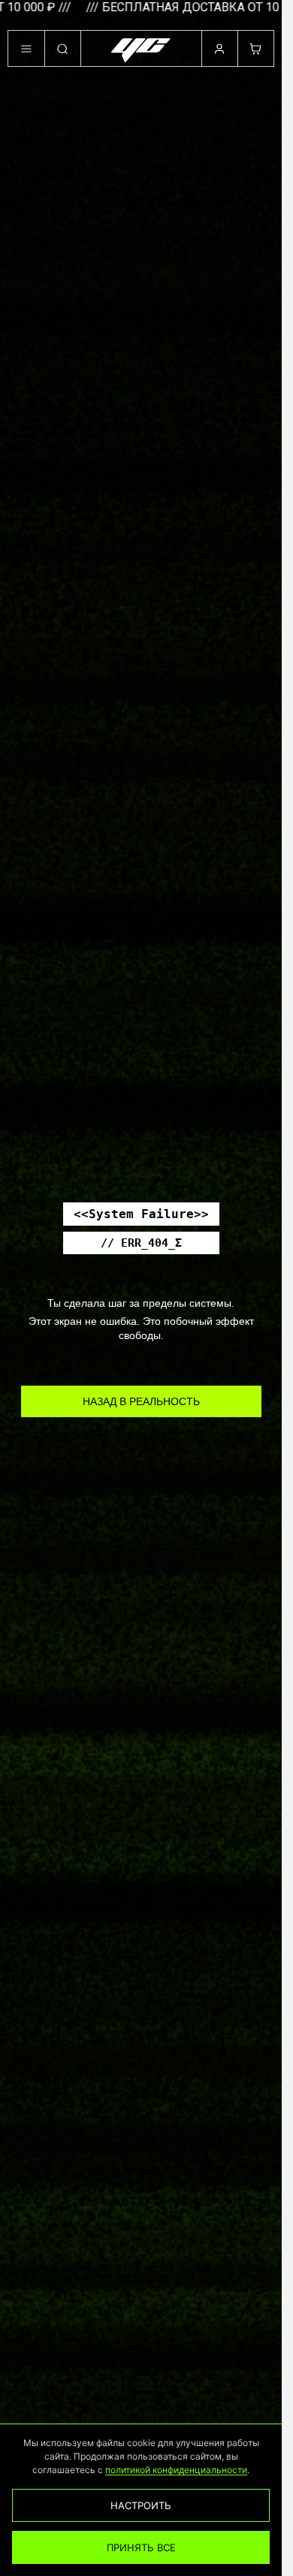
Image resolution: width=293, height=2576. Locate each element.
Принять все (141, 2547)
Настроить (141, 2505)
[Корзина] (255, 49)
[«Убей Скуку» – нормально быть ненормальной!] (141, 50)
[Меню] (26, 49)
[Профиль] (219, 49)
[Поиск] (62, 49)
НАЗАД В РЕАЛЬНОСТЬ (141, 1401)
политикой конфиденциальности (176, 2470)
